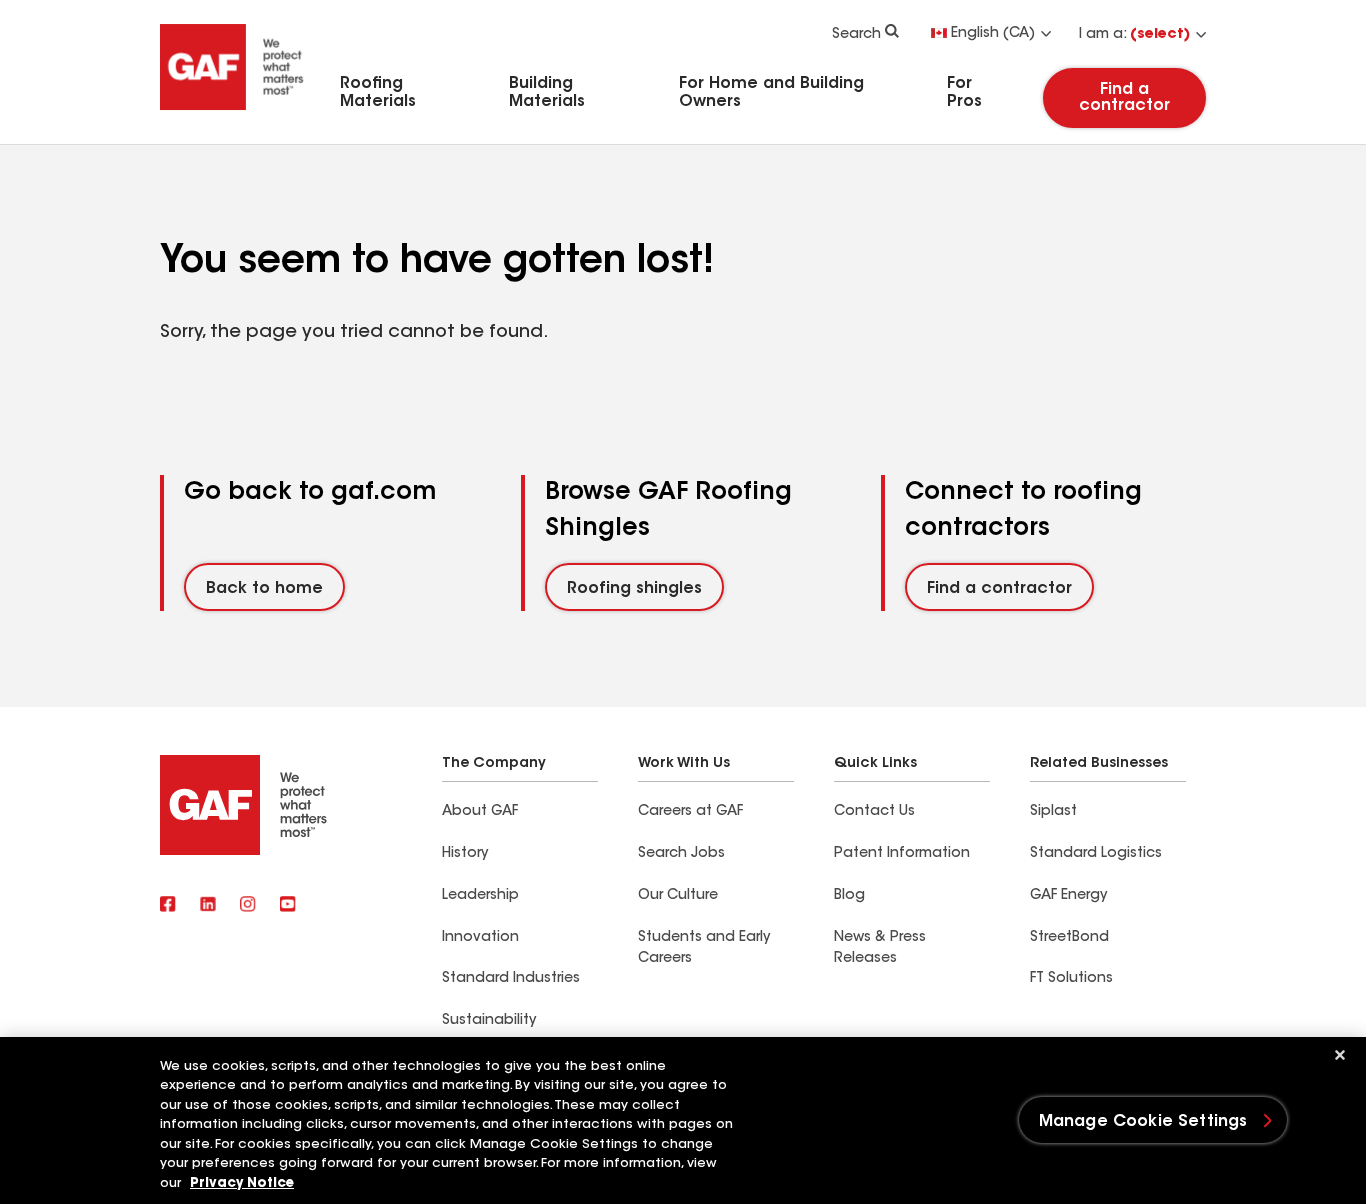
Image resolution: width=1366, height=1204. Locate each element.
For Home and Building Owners (771, 93)
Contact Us (874, 812)
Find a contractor (1124, 98)
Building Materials (547, 93)
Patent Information (902, 854)
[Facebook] (168, 906)
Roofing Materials (378, 93)
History (465, 854)
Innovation (480, 938)
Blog (849, 896)
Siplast (1053, 812)
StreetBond (1069, 938)
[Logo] (232, 113)
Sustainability (489, 1021)
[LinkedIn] (208, 906)
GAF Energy (1068, 896)
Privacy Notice (242, 1183)
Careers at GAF (690, 812)
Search (856, 35)
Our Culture (678, 896)
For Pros (964, 93)
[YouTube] (288, 906)
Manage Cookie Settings (1143, 1122)
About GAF (480, 812)
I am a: (1134, 35)
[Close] (1340, 1055)
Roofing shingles (634, 589)
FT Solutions (1071, 979)
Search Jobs (681, 854)
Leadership (480, 896)
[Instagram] (248, 906)
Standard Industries (511, 979)
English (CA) (993, 34)
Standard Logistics (1096, 854)
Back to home (264, 589)
